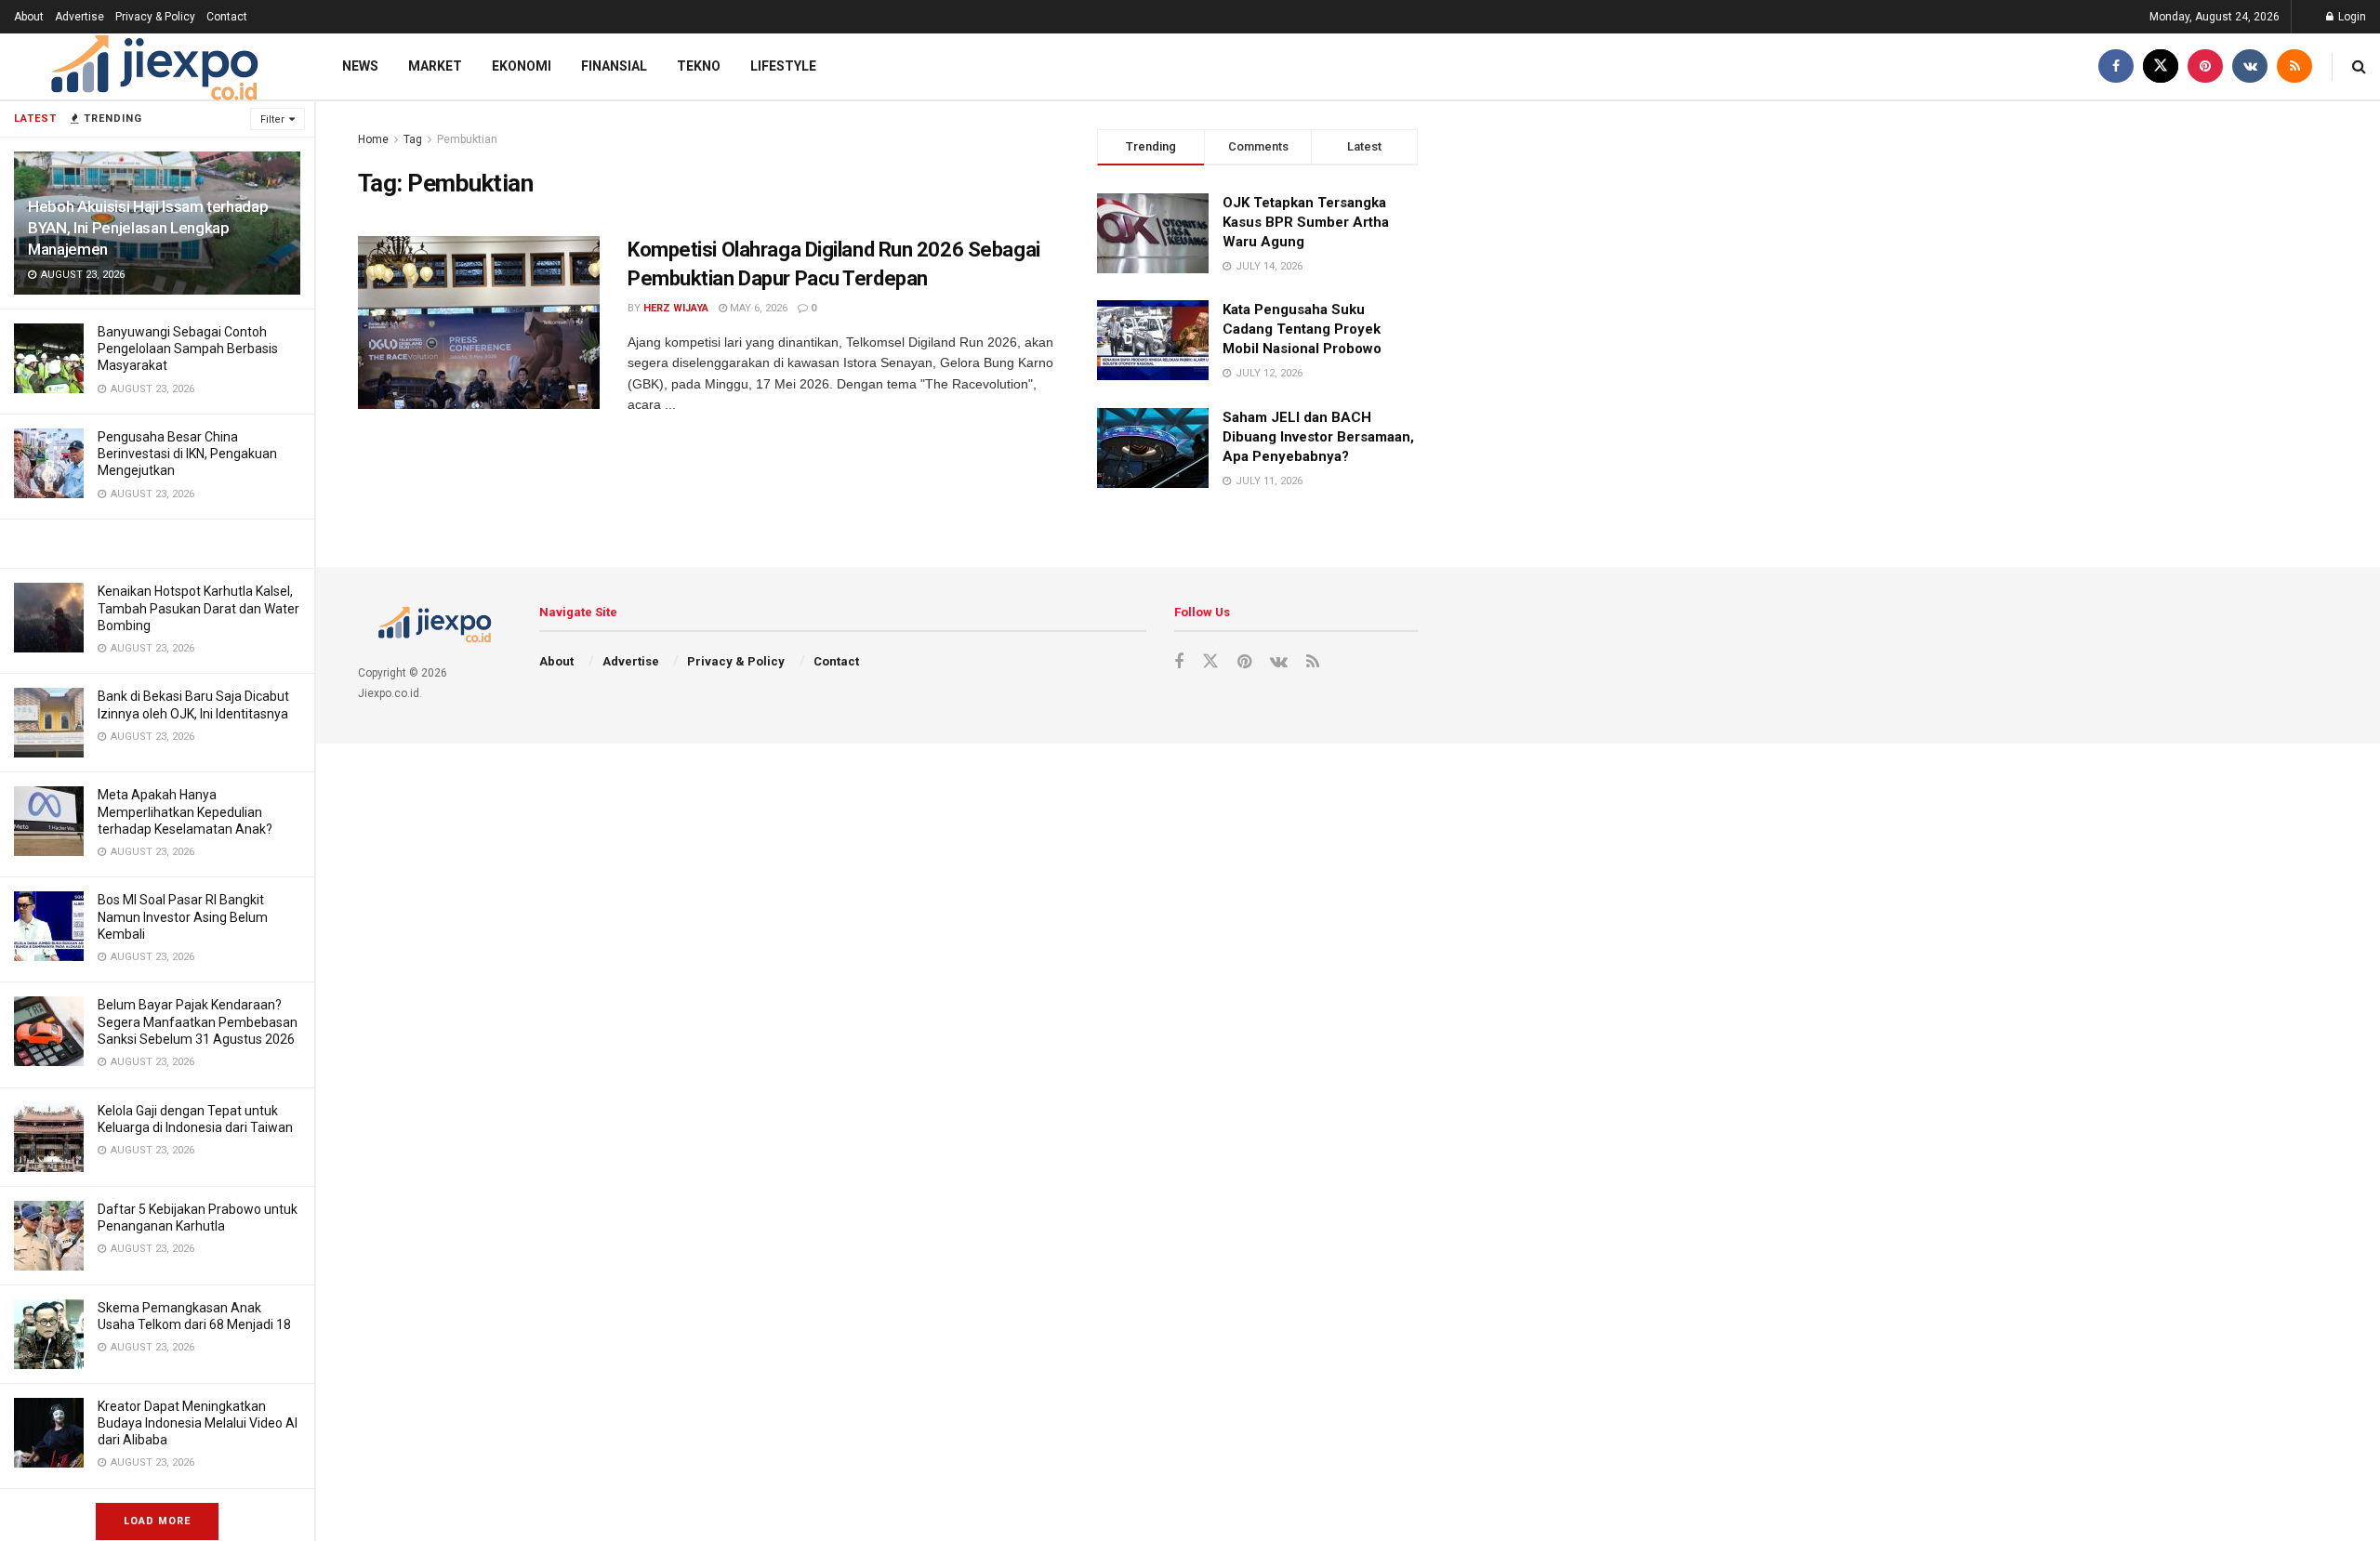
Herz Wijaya (676, 308)
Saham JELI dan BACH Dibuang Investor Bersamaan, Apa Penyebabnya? (1318, 437)
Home (373, 139)
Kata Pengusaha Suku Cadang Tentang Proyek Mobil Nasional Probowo (1302, 329)
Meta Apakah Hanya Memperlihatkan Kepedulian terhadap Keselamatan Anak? (185, 811)
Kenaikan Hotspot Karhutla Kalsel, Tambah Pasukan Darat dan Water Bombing (198, 608)
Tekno (699, 66)
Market (435, 66)
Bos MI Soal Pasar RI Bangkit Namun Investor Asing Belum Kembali (183, 916)
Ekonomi (522, 66)
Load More (157, 1521)
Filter (272, 119)
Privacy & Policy (155, 17)
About (29, 17)
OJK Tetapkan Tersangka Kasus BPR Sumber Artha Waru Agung (1306, 222)
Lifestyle (783, 66)
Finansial (614, 66)
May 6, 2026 (757, 308)
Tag (413, 139)
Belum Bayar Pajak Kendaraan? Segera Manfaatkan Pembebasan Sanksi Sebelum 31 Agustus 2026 (198, 1021)
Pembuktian (467, 139)
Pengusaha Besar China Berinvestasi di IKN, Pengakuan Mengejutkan (187, 454)
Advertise (79, 17)
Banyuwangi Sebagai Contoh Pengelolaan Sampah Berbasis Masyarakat (188, 349)
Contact (227, 17)
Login (2351, 17)
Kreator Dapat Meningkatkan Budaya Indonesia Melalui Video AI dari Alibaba (198, 1423)
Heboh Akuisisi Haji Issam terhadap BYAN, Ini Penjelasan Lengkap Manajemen (148, 228)
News (360, 66)
